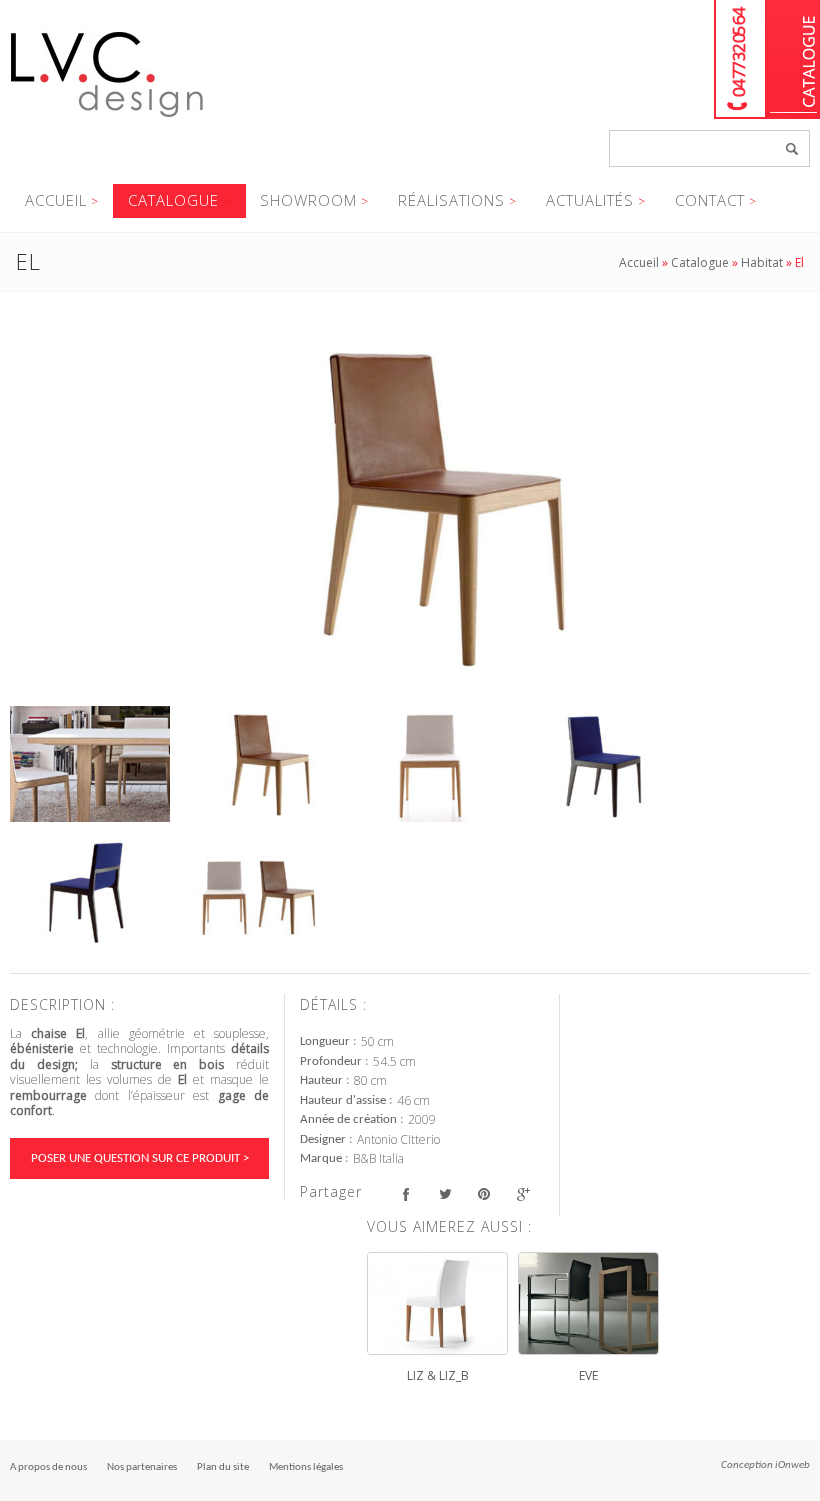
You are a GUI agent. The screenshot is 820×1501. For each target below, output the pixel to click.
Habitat (762, 262)
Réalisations (451, 200)
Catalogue (793, 59)
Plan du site (223, 1467)
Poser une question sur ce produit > (140, 1158)
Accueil (56, 200)
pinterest (483, 1194)
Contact (710, 200)
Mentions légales (306, 1467)
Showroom (308, 200)
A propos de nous (48, 1467)
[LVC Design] (107, 119)
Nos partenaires (142, 1467)
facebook (405, 1194)
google (522, 1194)
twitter (444, 1194)
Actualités (590, 200)
